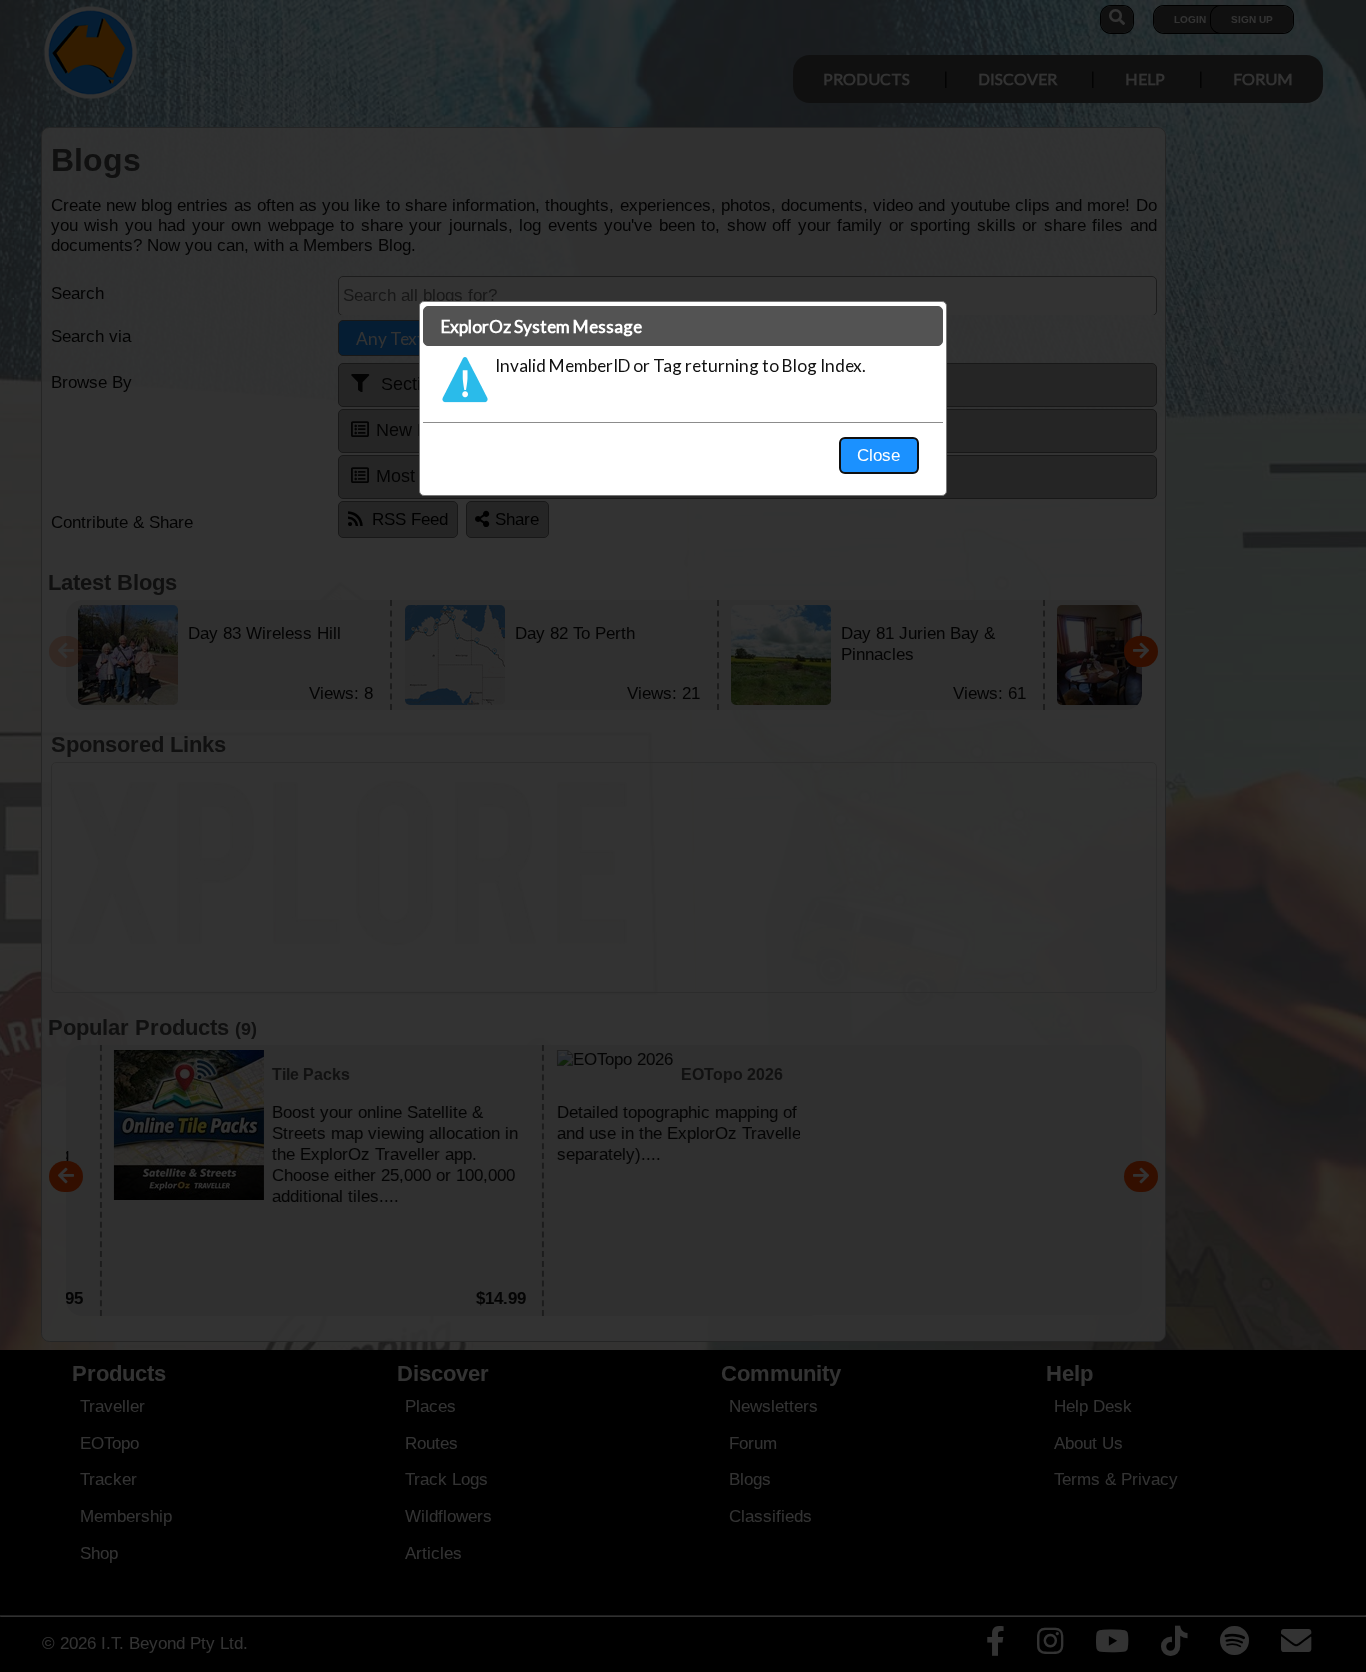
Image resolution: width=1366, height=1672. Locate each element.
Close (878, 455)
